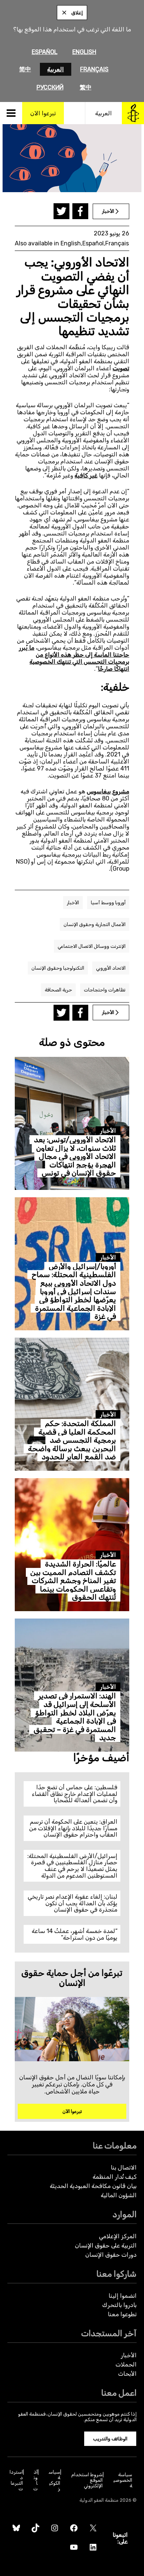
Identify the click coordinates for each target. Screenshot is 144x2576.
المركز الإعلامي (118, 2236)
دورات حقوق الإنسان (111, 2255)
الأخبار (73, 903)
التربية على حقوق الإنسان (106, 2245)
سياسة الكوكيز (54, 2480)
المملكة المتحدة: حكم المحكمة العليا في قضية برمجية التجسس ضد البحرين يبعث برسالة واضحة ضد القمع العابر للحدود (72, 1440)
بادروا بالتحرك (119, 2305)
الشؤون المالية (119, 2195)
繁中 (86, 87)
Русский (50, 87)
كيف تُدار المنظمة (115, 2177)
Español (45, 52)
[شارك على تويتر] (61, 211)
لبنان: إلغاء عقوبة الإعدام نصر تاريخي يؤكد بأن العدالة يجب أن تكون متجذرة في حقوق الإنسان (73, 1903)
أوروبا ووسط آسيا (108, 903)
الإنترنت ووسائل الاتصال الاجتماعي (92, 946)
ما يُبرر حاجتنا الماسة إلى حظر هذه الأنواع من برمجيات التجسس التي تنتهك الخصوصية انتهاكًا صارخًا (74, 658)
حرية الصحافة (58, 990)
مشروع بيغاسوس (108, 791)
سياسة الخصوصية (123, 2480)
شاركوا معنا (116, 2274)
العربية (56, 69)
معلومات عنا (115, 2146)
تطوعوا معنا (122, 2314)
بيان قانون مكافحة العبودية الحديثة (93, 2186)
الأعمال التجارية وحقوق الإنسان (95, 924)
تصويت (121, 368)
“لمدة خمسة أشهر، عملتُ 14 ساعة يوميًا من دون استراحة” (75, 1934)
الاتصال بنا (124, 2167)
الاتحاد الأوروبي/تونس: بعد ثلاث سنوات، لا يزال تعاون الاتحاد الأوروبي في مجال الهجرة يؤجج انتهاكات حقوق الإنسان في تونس (75, 1156)
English (84, 52)
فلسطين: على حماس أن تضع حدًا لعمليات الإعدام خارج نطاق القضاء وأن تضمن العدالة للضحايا (75, 1794)
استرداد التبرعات (16, 2480)
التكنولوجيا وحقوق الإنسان (58, 968)
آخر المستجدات (109, 2333)
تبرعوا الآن (72, 2111)
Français (94, 69)
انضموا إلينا (123, 2296)
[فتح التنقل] (11, 113)
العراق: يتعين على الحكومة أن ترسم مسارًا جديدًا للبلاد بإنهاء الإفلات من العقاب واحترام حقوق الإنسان (73, 1828)
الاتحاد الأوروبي (111, 968)
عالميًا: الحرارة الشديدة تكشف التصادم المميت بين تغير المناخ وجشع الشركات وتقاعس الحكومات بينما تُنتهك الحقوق (73, 1581)
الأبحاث (127, 2374)
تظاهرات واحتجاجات (105, 990)
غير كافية (86, 475)
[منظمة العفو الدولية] (133, 113)
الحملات (126, 2364)
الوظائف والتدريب (110, 2439)
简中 (25, 69)
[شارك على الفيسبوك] (80, 211)
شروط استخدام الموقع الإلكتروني (87, 2480)
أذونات (35, 2480)
